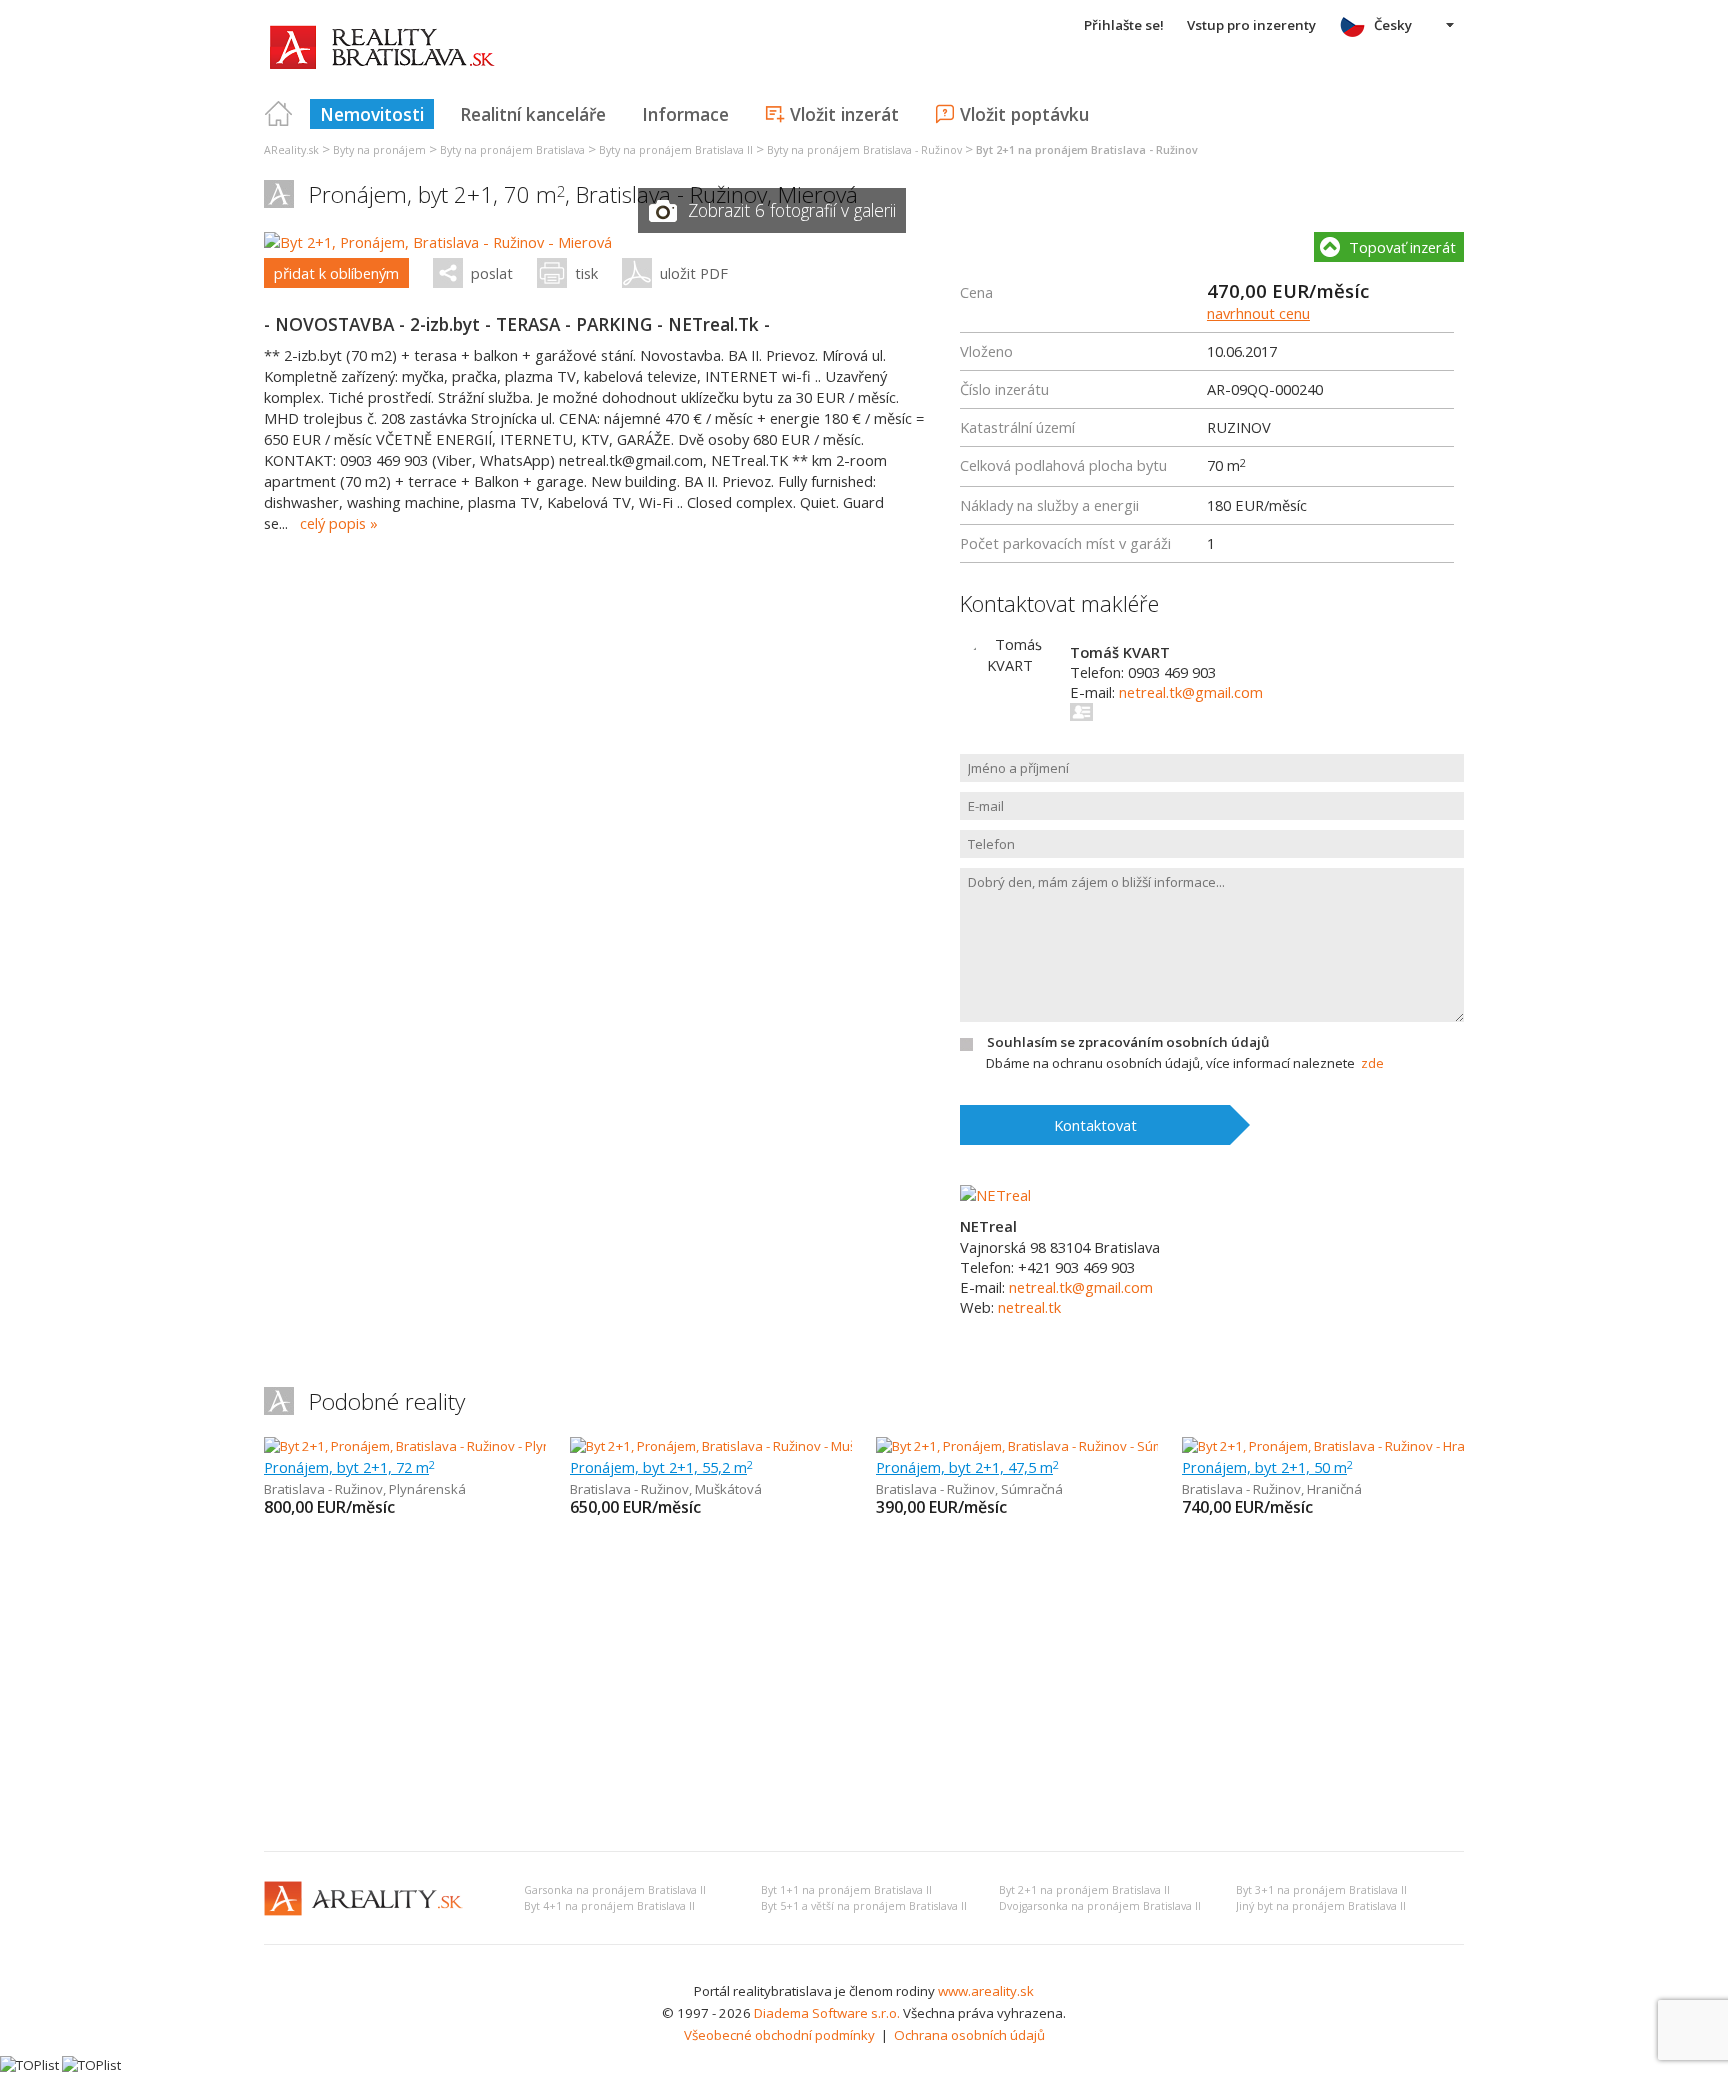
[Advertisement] (864, 1686)
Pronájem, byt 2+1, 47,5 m (967, 1467)
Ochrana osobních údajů (969, 2035)
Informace (685, 114)
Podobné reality (387, 1401)
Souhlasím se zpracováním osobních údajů (1128, 1042)
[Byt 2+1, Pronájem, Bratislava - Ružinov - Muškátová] (726, 1446)
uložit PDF (694, 273)
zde (1372, 1063)
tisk (586, 273)
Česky (1393, 25)
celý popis (333, 523)
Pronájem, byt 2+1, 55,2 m (661, 1467)
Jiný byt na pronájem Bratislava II (1321, 1906)
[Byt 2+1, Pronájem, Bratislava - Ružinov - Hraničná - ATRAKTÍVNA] (1374, 1446)
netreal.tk (1029, 1307)
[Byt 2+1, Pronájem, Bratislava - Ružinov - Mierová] (438, 242)
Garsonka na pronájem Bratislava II (615, 1890)
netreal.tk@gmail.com (1191, 692)
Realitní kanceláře (533, 114)
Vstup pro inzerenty (1251, 25)
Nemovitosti (372, 114)
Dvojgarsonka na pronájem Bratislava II (1100, 1906)
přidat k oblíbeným (336, 273)
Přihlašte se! (1124, 25)
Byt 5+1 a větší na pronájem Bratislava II (864, 1906)
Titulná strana (279, 114)
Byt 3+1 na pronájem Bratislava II (1321, 1890)
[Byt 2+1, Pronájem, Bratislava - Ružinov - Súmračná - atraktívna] (1065, 1446)
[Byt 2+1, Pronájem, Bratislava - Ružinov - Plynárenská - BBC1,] (448, 1446)
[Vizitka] (1082, 712)
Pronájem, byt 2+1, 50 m (1267, 1467)
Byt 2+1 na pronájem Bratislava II (1084, 1890)
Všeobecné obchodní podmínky (779, 2035)
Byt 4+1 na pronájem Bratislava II (609, 1906)
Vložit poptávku (1024, 114)
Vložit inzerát (844, 114)
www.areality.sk (986, 1991)
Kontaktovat (1095, 1125)
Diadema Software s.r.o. (827, 2013)
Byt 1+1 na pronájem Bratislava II (846, 1890)
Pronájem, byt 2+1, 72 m (349, 1467)
